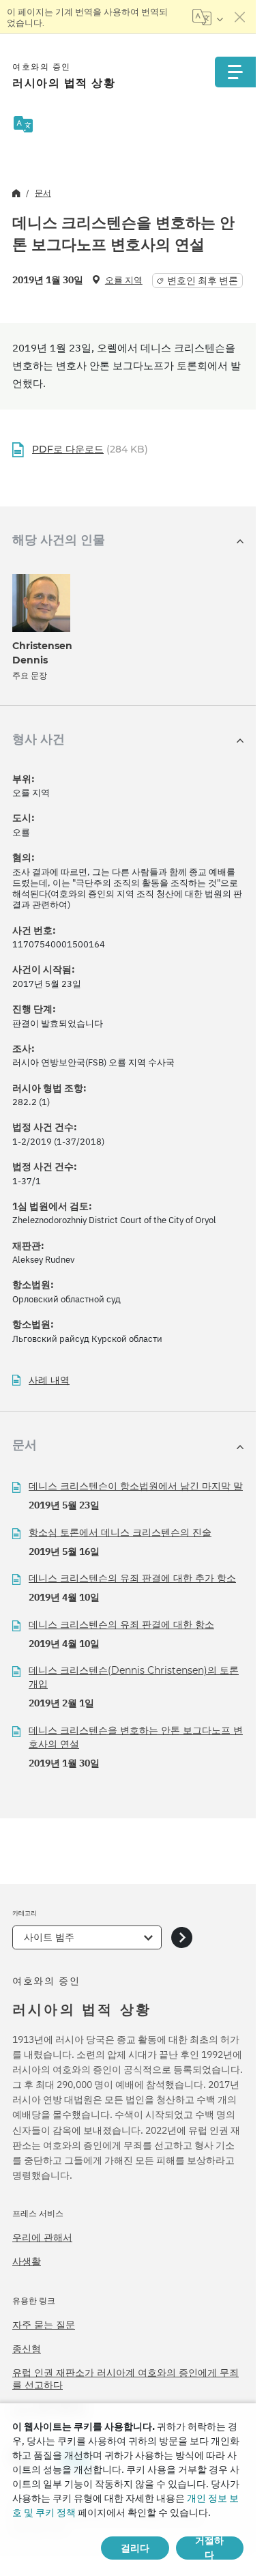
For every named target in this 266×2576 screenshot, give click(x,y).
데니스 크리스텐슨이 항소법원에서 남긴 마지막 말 (136, 1486)
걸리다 (135, 2548)
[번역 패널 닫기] (240, 17)
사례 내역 (49, 1380)
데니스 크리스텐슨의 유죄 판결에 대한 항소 (121, 1625)
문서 (43, 193)
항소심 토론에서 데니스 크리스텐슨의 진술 (120, 1532)
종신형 (27, 2349)
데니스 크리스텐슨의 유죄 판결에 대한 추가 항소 (132, 1578)
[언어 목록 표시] (208, 17)
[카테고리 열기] (182, 1937)
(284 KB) (90, 449)
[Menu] (235, 72)
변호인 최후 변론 (203, 281)
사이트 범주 (49, 1937)
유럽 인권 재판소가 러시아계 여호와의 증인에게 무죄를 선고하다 (125, 2379)
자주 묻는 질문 (44, 2325)
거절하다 (209, 2548)
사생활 (27, 2261)
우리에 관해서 (42, 2237)
